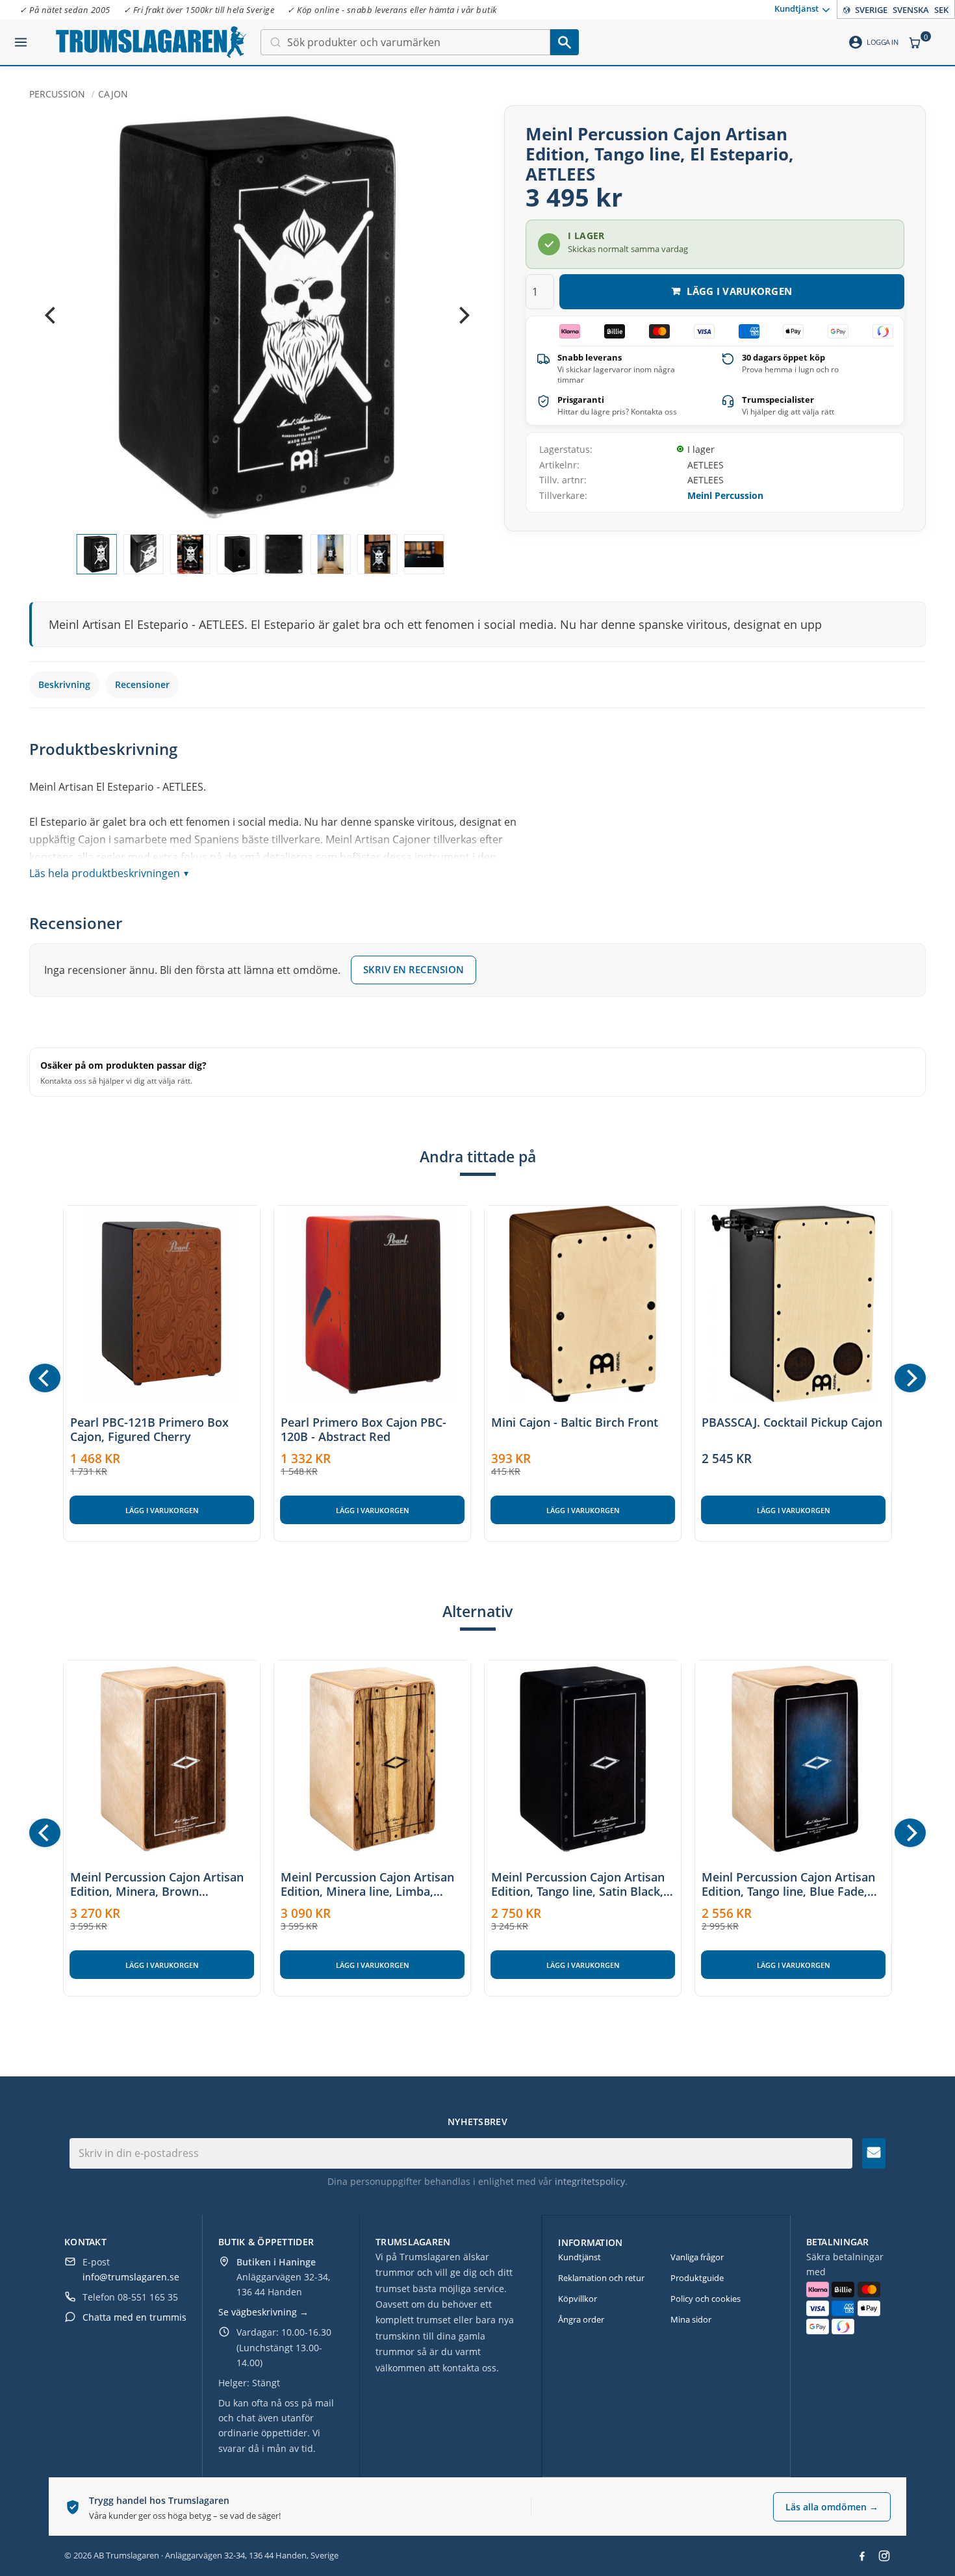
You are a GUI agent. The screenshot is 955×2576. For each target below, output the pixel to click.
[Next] (463, 316)
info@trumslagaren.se (131, 2277)
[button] (21, 37)
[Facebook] (862, 2556)
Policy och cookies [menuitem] (706, 2299)
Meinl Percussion (725, 495)
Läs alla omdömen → (832, 2507)
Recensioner (142, 684)
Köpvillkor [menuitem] (578, 2299)
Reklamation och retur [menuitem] (601, 2278)
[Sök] (565, 42)
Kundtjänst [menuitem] (796, 8)
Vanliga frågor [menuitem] (697, 2257)
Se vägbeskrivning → (263, 2312)
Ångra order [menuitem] (581, 2319)
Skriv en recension (414, 969)
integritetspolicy (590, 2181)
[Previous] (51, 316)
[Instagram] (884, 2556)
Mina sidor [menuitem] (691, 2319)
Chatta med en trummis (134, 2317)
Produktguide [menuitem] (697, 2278)
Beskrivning (64, 684)
